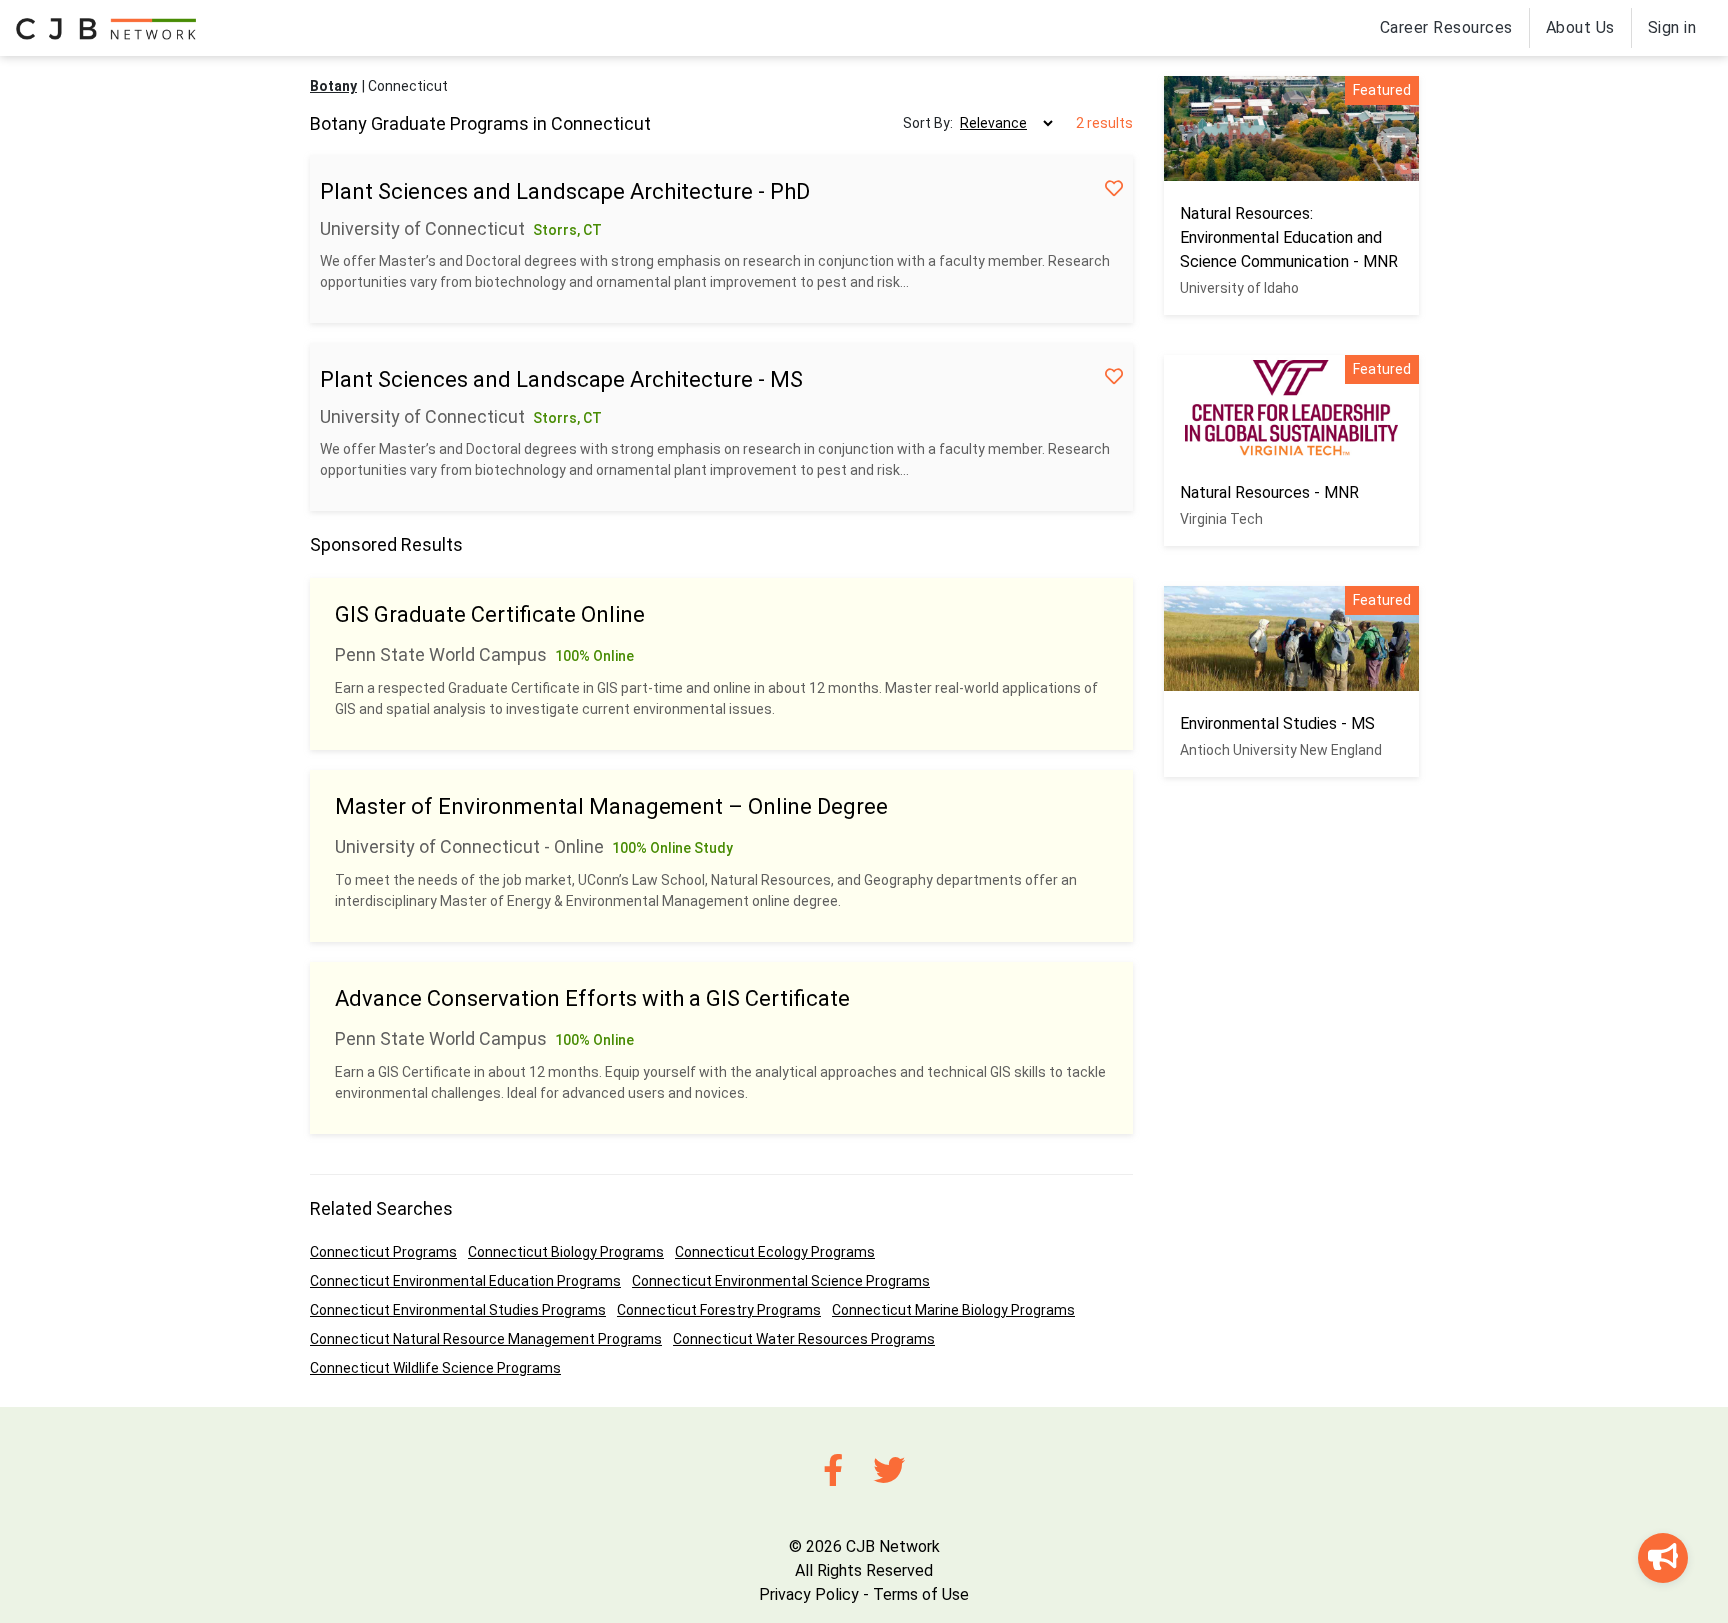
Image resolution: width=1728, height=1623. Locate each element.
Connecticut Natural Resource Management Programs (486, 1339)
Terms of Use (921, 1594)
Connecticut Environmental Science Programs (781, 1281)
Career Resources (1446, 27)
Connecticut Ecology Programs (775, 1252)
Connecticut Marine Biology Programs (953, 1310)
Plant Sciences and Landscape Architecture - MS (561, 379)
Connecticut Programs (383, 1252)
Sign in (1672, 27)
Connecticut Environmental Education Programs (465, 1281)
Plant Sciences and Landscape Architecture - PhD (565, 191)
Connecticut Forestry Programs (719, 1310)
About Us (1580, 27)
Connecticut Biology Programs (566, 1252)
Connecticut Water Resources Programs (804, 1339)
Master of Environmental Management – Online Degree (611, 806)
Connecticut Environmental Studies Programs (458, 1310)
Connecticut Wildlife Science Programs (435, 1368)
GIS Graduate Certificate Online (490, 614)
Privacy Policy (809, 1594)
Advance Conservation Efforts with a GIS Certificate (592, 998)
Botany (333, 86)
